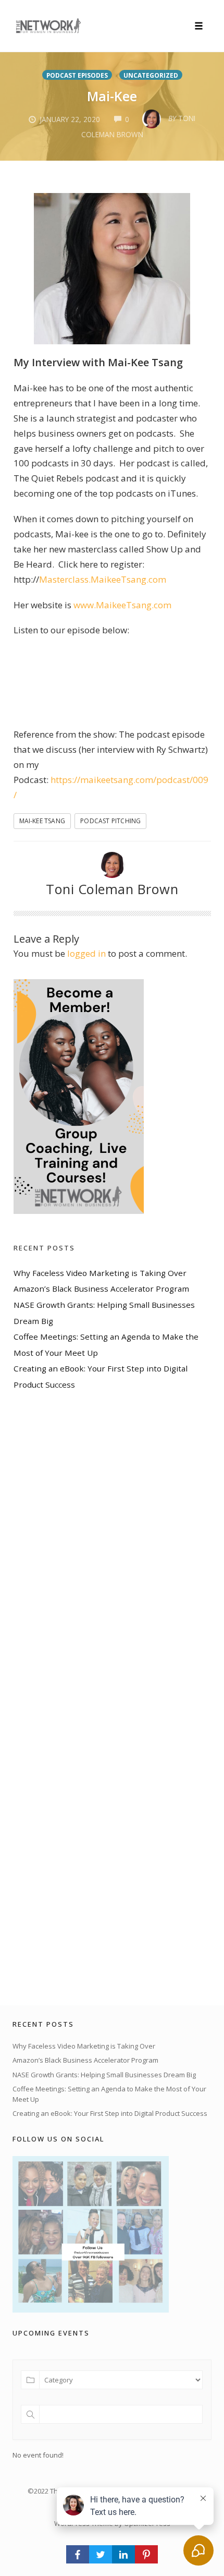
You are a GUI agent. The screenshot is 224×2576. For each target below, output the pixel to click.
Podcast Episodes (77, 75)
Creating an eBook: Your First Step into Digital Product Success (110, 2113)
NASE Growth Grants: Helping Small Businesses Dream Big (104, 2075)
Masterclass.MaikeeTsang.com (103, 579)
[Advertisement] (92, 1698)
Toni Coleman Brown (112, 889)
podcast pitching (110, 821)
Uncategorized (151, 75)
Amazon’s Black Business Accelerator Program (101, 1289)
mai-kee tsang (42, 821)
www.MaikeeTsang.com (122, 605)
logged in (86, 953)
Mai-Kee (112, 96)
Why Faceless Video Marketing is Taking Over (100, 1273)
